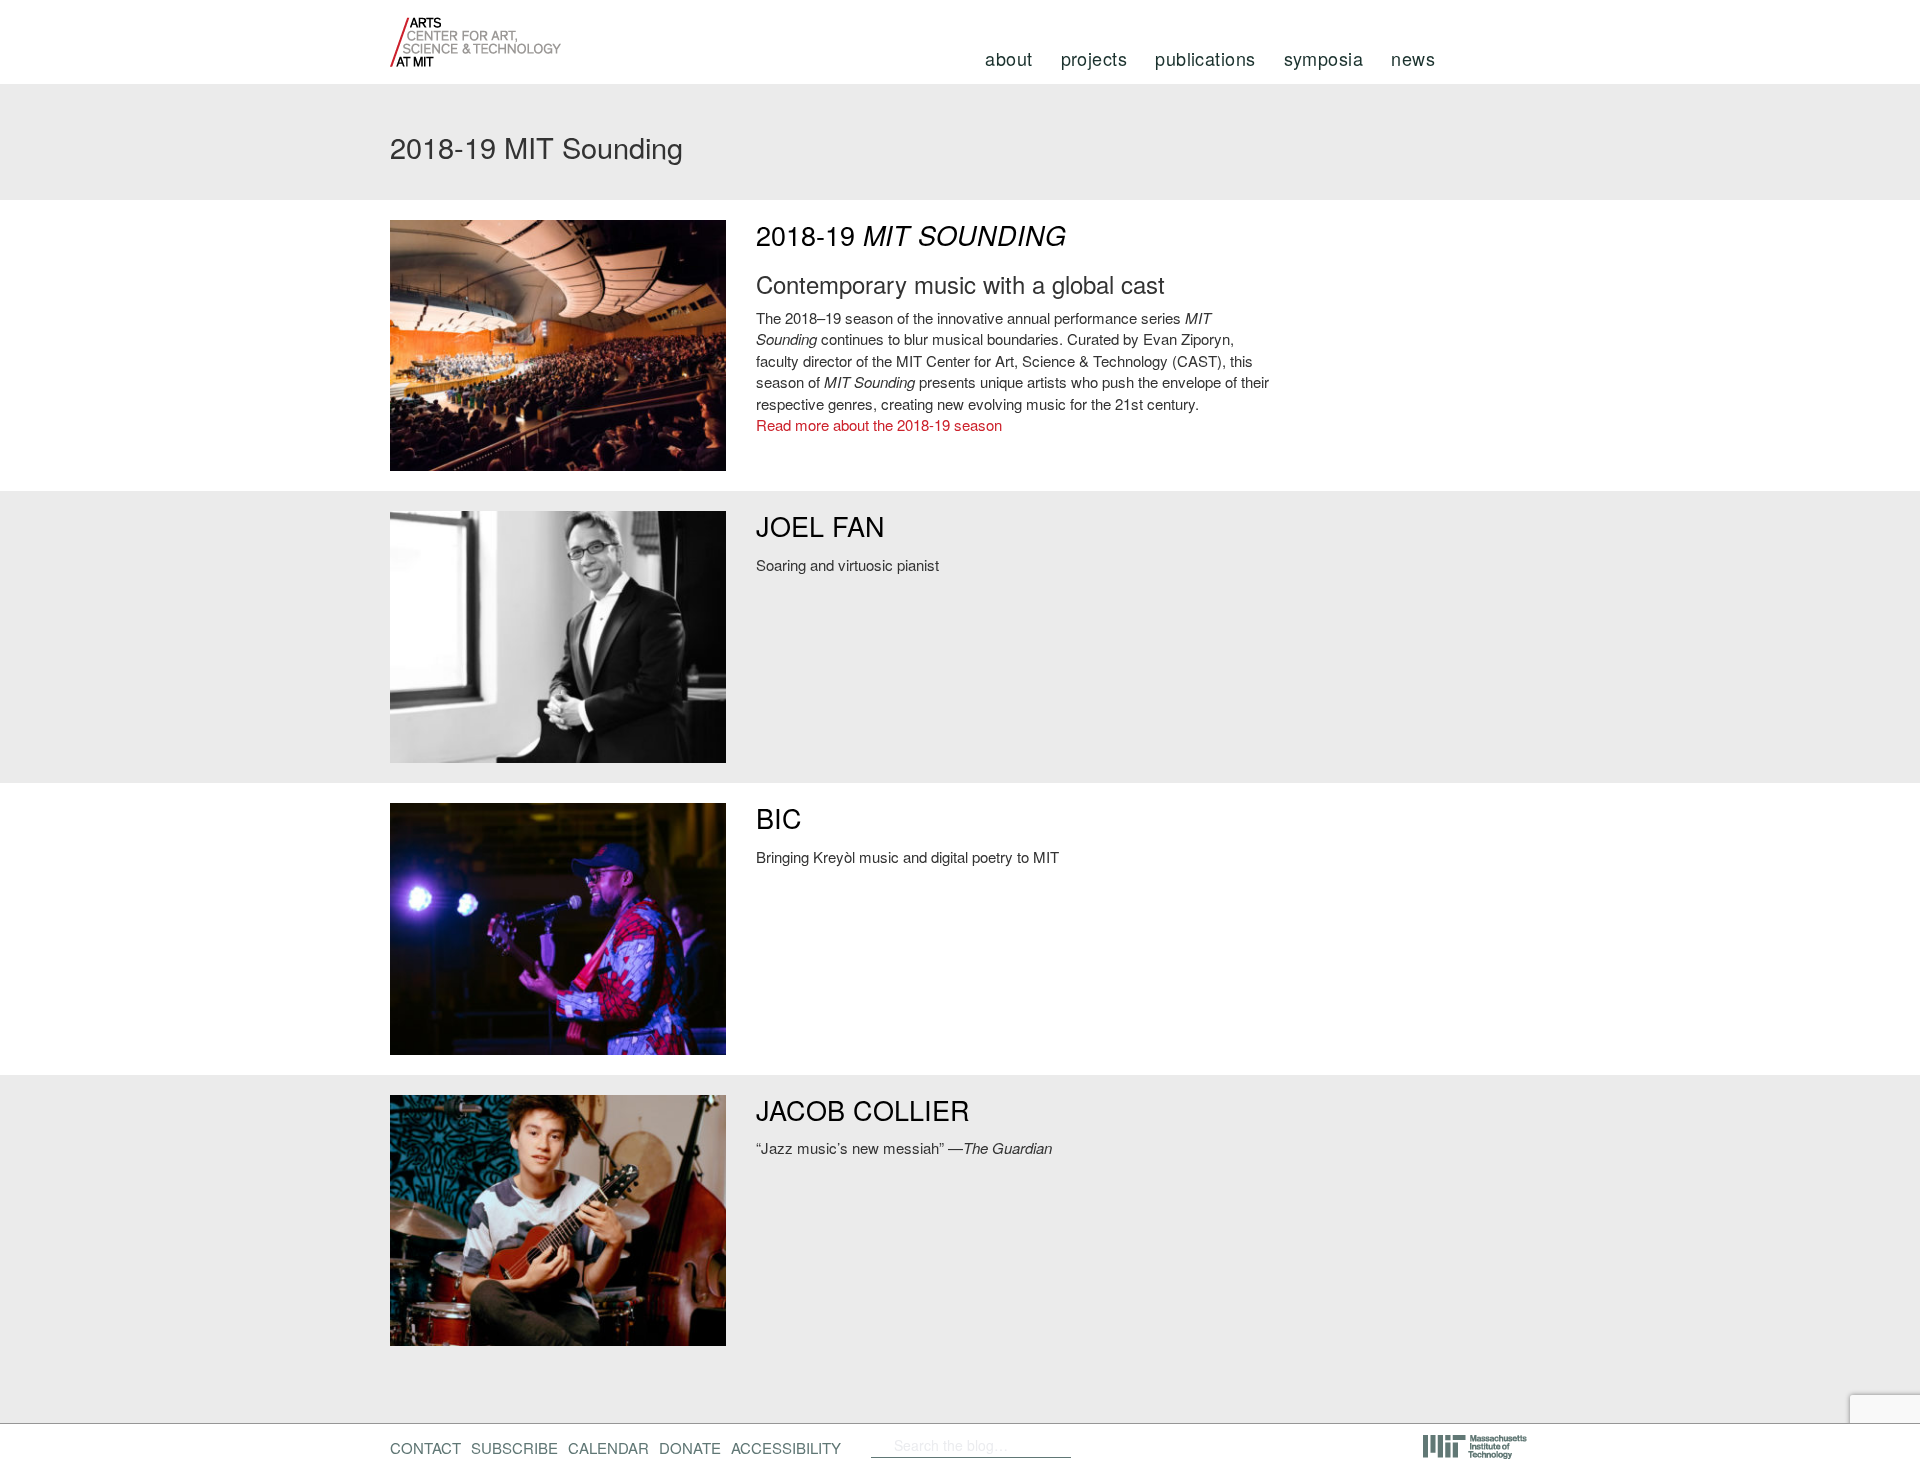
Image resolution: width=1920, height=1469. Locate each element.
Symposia (1324, 58)
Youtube (1188, 1445)
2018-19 (911, 234)
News (1413, 58)
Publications (1205, 58)
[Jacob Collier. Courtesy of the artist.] (558, 1221)
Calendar (608, 1447)
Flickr (1137, 1445)
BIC (779, 817)
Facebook (1105, 1445)
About (1008, 58)
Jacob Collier (863, 1109)
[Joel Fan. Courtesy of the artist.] (558, 637)
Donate (690, 1447)
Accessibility (786, 1447)
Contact (425, 1447)
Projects (1094, 58)
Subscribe (514, 1447)
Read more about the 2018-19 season (879, 424)
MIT (1476, 1447)
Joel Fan (820, 525)
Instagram (1240, 1445)
